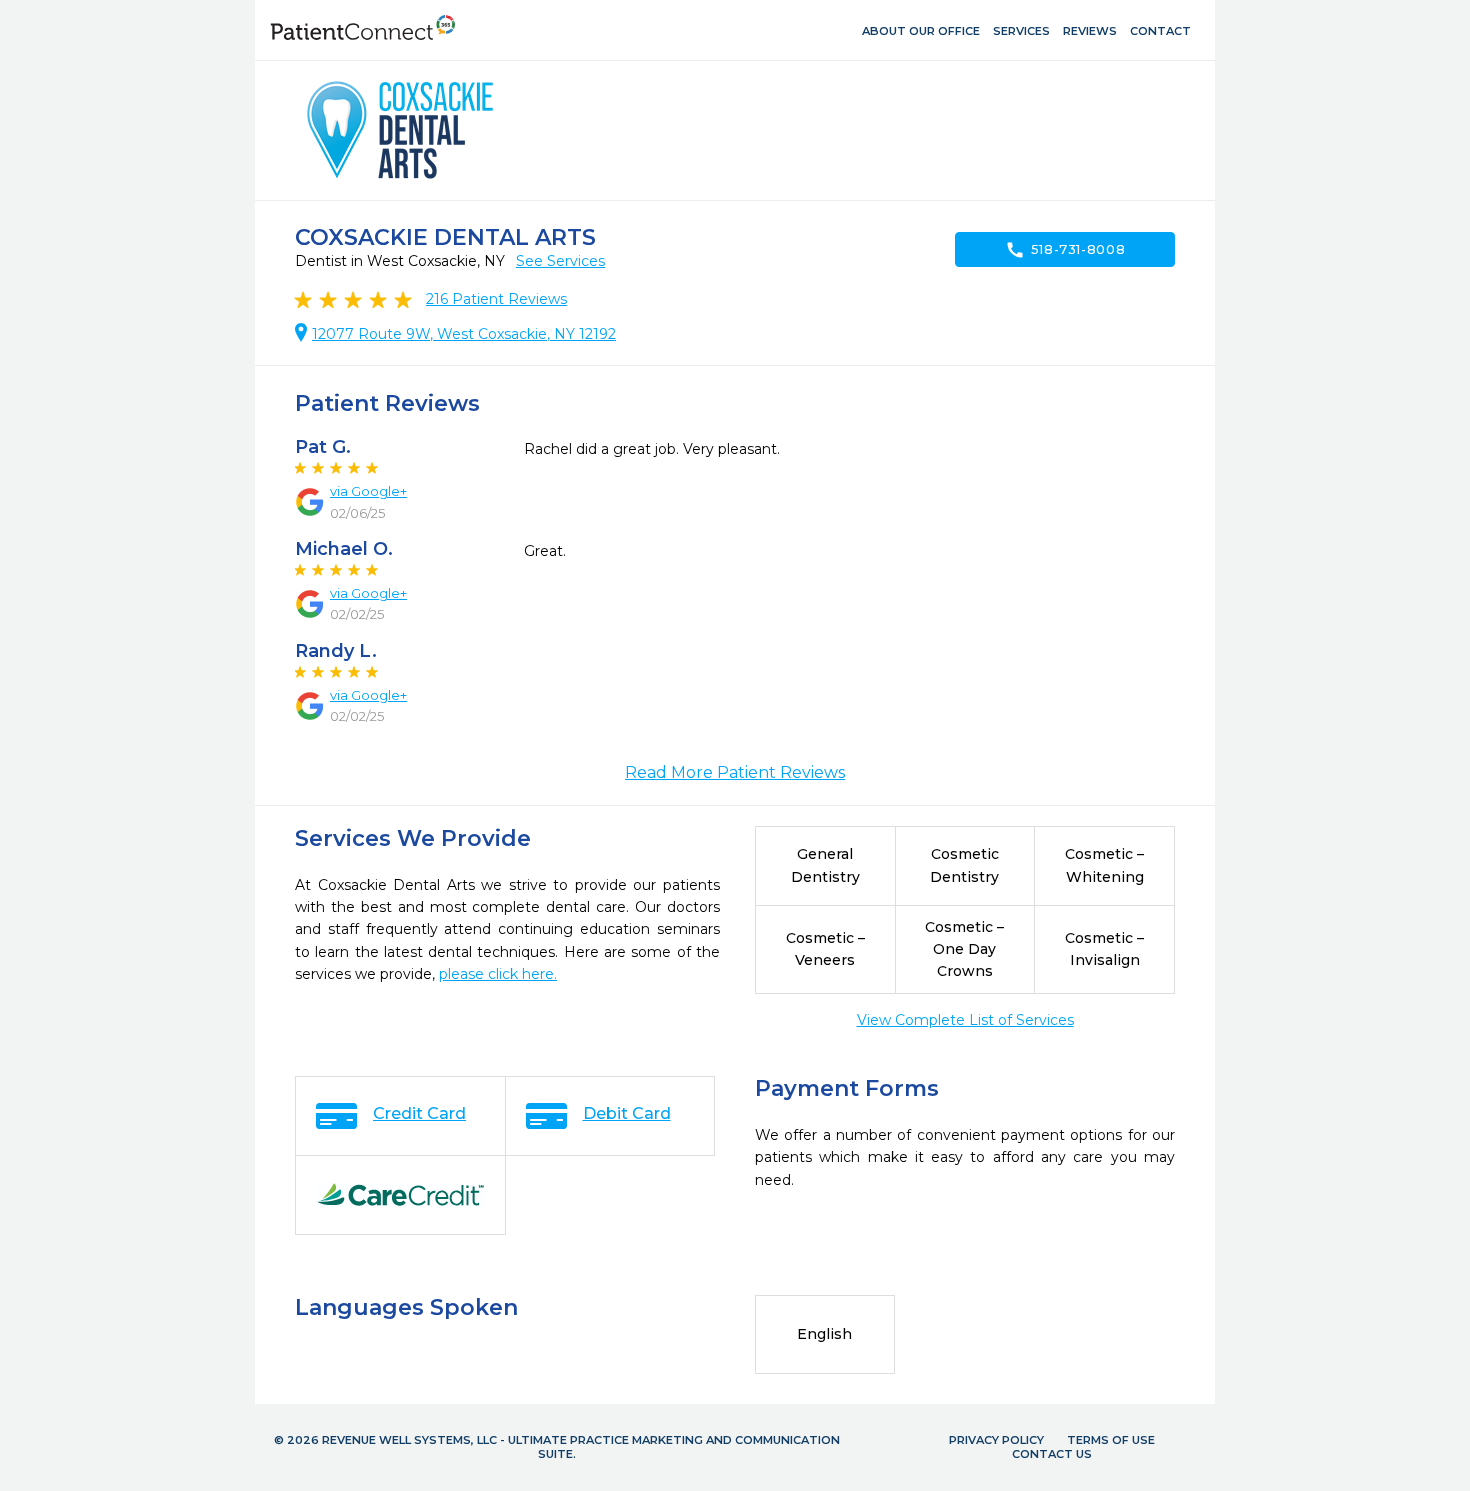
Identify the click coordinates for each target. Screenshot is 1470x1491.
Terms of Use (1111, 1440)
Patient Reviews (496, 299)
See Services (560, 261)
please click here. (498, 974)
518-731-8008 (1065, 250)
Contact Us (1052, 1454)
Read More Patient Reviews (735, 772)
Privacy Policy (996, 1440)
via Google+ (368, 491)
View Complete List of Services (965, 1020)
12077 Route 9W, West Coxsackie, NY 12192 (464, 334)
